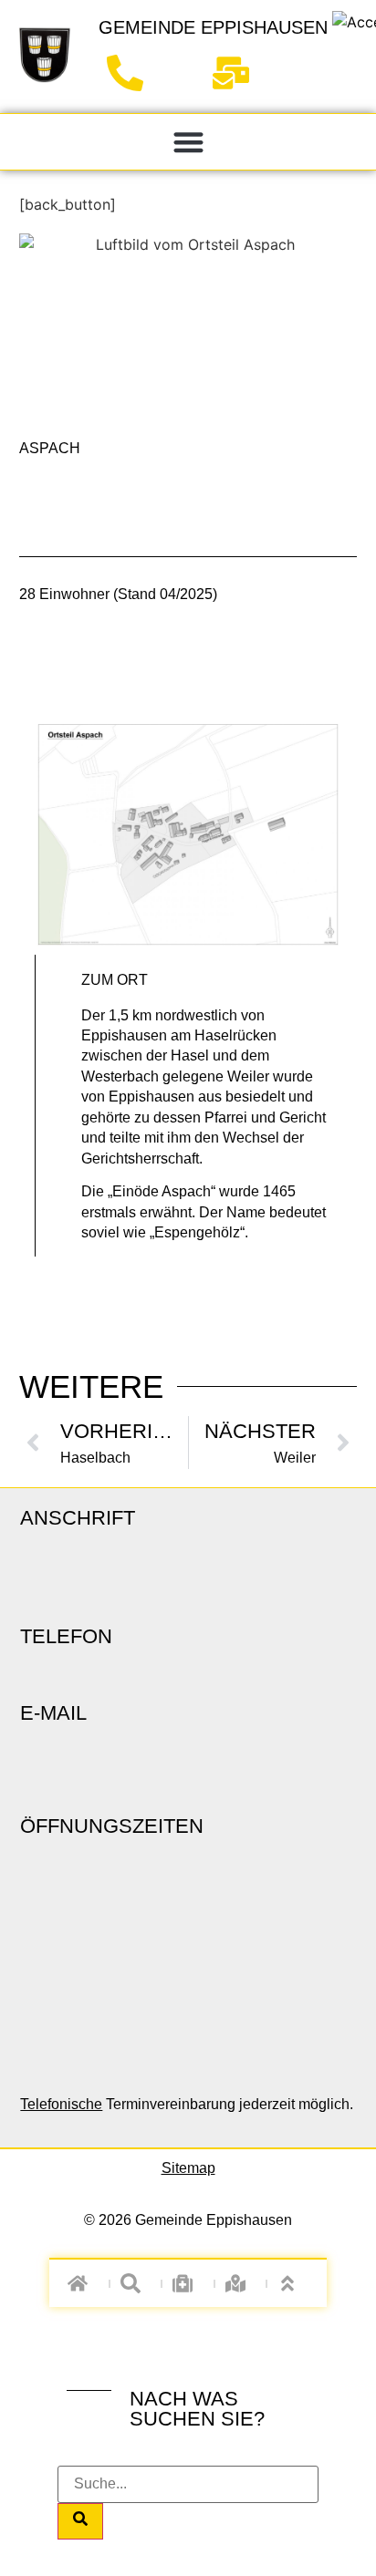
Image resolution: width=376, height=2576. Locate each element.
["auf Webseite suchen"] (136, 2283)
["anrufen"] (132, 73)
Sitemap (188, 2168)
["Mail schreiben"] (238, 73)
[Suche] (80, 2521)
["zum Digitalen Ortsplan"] (240, 2283)
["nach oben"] (293, 2283)
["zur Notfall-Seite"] (188, 2283)
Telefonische (61, 2104)
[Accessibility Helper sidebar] (354, 22)
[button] (188, 142)
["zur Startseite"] (45, 55)
